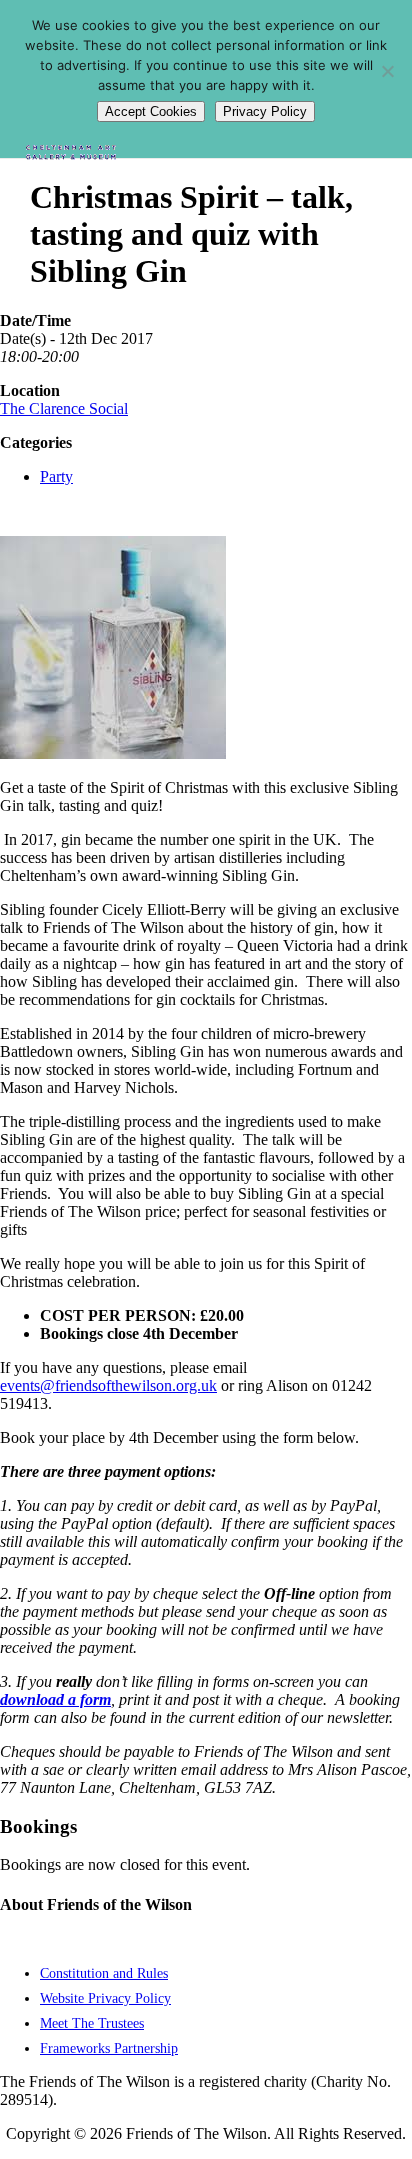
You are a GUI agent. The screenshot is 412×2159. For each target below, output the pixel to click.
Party (56, 476)
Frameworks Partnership (109, 2048)
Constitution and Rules (104, 1973)
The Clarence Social (64, 408)
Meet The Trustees (92, 2023)
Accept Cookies (151, 111)
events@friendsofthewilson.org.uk (108, 1385)
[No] (387, 71)
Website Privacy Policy (105, 1998)
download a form (55, 1699)
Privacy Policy (265, 111)
